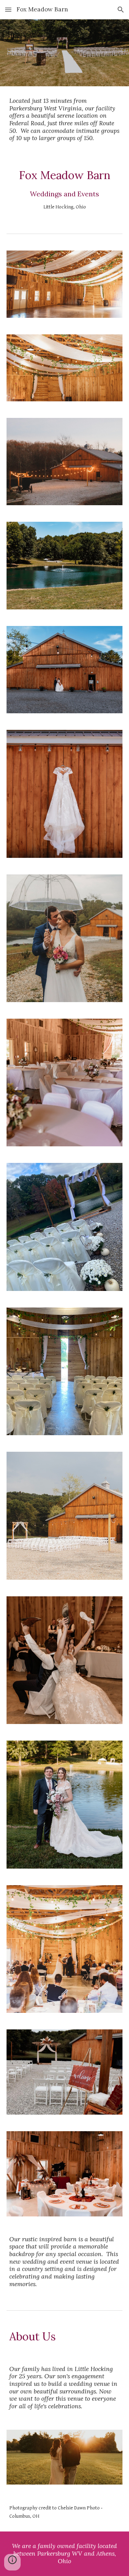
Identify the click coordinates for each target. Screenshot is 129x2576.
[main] (65, 120)
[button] (8, 9)
